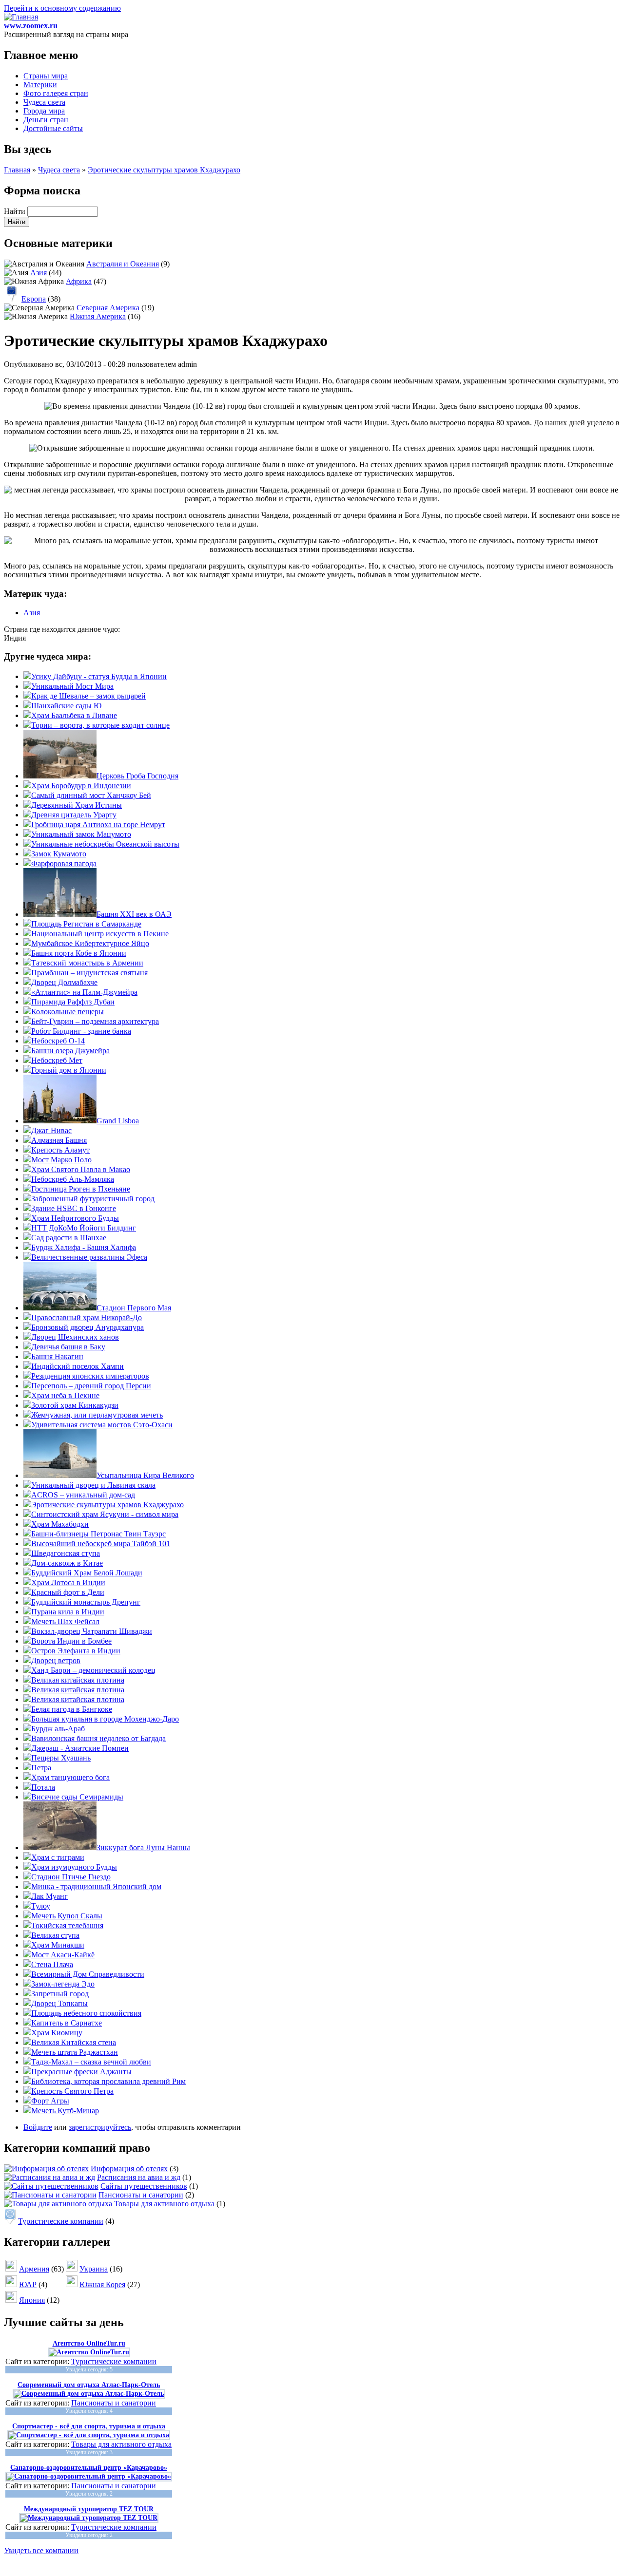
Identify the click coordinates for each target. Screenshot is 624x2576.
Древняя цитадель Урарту (74, 815)
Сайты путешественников (144, 2186)
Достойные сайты (53, 128)
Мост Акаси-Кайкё (63, 1955)
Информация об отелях (129, 2169)
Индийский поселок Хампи (78, 1366)
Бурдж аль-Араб (58, 1729)
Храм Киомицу (57, 2033)
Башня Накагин (57, 1356)
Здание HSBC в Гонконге (74, 1208)
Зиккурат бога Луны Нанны (143, 1847)
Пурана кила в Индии (68, 1612)
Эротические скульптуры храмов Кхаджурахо (164, 170)
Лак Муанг (49, 1896)
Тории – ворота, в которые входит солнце (100, 725)
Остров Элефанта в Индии (76, 1651)
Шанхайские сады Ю (66, 706)
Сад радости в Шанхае (69, 1238)
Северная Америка (108, 308)
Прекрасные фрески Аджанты (81, 2072)
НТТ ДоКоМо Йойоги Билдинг (84, 1228)
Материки (40, 85)
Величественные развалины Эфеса (89, 1257)
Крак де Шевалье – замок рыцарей (88, 696)
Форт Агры (50, 2101)
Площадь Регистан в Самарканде (86, 924)
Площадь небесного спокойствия (86, 2013)
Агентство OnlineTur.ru (89, 2343)
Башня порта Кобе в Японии (79, 953)
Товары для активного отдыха (164, 2204)
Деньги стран (46, 120)
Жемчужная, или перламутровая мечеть (97, 1415)
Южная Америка (98, 316)
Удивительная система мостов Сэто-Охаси (102, 1425)
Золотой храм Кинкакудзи (75, 1405)
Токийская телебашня (67, 1925)
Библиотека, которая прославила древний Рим (108, 2081)
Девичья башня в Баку (68, 1347)
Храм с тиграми (58, 1857)
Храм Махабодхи (60, 1524)
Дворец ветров (56, 1660)
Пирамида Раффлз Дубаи (73, 1002)
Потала (43, 1787)
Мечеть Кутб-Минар (65, 2111)
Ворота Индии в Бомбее (71, 1641)
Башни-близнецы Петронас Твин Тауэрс (98, 1534)
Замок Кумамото (59, 854)
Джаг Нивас (51, 1130)
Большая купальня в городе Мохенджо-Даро (105, 1719)
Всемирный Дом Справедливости (88, 1974)
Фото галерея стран (56, 93)
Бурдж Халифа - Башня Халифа (84, 1247)
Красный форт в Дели (68, 1592)
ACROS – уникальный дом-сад (83, 1495)
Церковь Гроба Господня (137, 776)
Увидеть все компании (41, 2550)
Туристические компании (61, 2221)
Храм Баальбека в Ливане (74, 715)
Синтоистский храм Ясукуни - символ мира (105, 1514)
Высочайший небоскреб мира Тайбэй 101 (101, 1544)
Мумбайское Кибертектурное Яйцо (90, 943)
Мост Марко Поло (61, 1160)
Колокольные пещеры (68, 1012)
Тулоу (41, 1906)
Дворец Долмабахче (64, 982)
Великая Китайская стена (74, 2042)
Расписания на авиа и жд (139, 2177)
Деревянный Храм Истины (77, 805)
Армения (34, 2269)
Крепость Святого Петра (72, 2091)
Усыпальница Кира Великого (145, 1475)
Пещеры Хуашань (61, 1758)
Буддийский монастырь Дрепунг (86, 1602)
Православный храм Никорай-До (87, 1317)
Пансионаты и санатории (141, 2195)
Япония (32, 2300)
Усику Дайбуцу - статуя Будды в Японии (99, 676)
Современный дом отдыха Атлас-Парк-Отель (89, 2385)
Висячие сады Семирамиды (77, 1797)
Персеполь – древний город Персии (91, 1386)
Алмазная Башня (59, 1140)
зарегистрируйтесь (100, 2127)
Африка (79, 281)
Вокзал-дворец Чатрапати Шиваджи (92, 1631)
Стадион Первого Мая (134, 1308)
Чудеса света (44, 102)
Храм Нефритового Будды (75, 1218)
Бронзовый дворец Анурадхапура (88, 1327)
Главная (17, 170)
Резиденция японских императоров (90, 1376)
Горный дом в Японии (69, 1070)
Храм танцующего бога (70, 1777)
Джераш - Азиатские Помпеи (80, 1748)
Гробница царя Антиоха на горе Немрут (98, 824)
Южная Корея (102, 2284)
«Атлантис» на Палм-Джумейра (84, 992)
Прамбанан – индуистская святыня (89, 973)
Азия (39, 273)
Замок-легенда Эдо (63, 1984)
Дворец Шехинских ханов (75, 1337)
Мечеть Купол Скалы (67, 1916)
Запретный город (60, 1994)
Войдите (38, 2127)
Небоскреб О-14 (58, 1041)
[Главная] (21, 17)
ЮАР (28, 2284)
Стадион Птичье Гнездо (71, 1877)
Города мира (44, 111)
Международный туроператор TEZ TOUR (89, 2509)
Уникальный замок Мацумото (81, 834)
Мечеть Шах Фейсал (65, 1621)
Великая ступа (55, 1935)
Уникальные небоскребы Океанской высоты (105, 844)
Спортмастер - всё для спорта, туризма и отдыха (89, 2426)
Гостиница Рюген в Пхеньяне (81, 1189)
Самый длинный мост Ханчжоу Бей (91, 795)
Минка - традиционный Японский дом (96, 1886)
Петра (41, 1768)
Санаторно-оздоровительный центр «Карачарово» (89, 2468)
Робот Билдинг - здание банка (81, 1031)
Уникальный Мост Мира (72, 686)
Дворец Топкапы (59, 2003)
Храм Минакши (58, 1945)
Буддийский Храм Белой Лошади (87, 1573)
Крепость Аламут (60, 1150)
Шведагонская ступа (66, 1553)
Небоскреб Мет (57, 1060)
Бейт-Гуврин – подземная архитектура (95, 1021)
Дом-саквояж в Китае (67, 1563)
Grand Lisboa (118, 1121)
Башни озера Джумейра (70, 1051)
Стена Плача (52, 1964)
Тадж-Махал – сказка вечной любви (91, 2062)
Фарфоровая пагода (64, 863)
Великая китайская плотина (78, 1680)
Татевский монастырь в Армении (87, 963)
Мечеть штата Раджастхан (75, 2052)
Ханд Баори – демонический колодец (93, 1670)
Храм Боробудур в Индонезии (81, 786)
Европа (34, 299)
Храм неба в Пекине (65, 1395)
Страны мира (46, 76)
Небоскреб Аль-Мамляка (73, 1179)
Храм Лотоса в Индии (68, 1582)
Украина (94, 2269)
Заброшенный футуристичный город (93, 1199)
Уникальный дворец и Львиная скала (93, 1485)
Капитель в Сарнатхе (67, 2023)
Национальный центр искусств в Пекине (100, 934)
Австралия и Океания (123, 264)
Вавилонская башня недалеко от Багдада (98, 1738)
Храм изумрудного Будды (74, 1867)
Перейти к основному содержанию (62, 8)
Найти (16, 211)
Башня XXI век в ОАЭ (134, 914)
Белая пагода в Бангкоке (72, 1709)
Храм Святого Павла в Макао (81, 1169)
